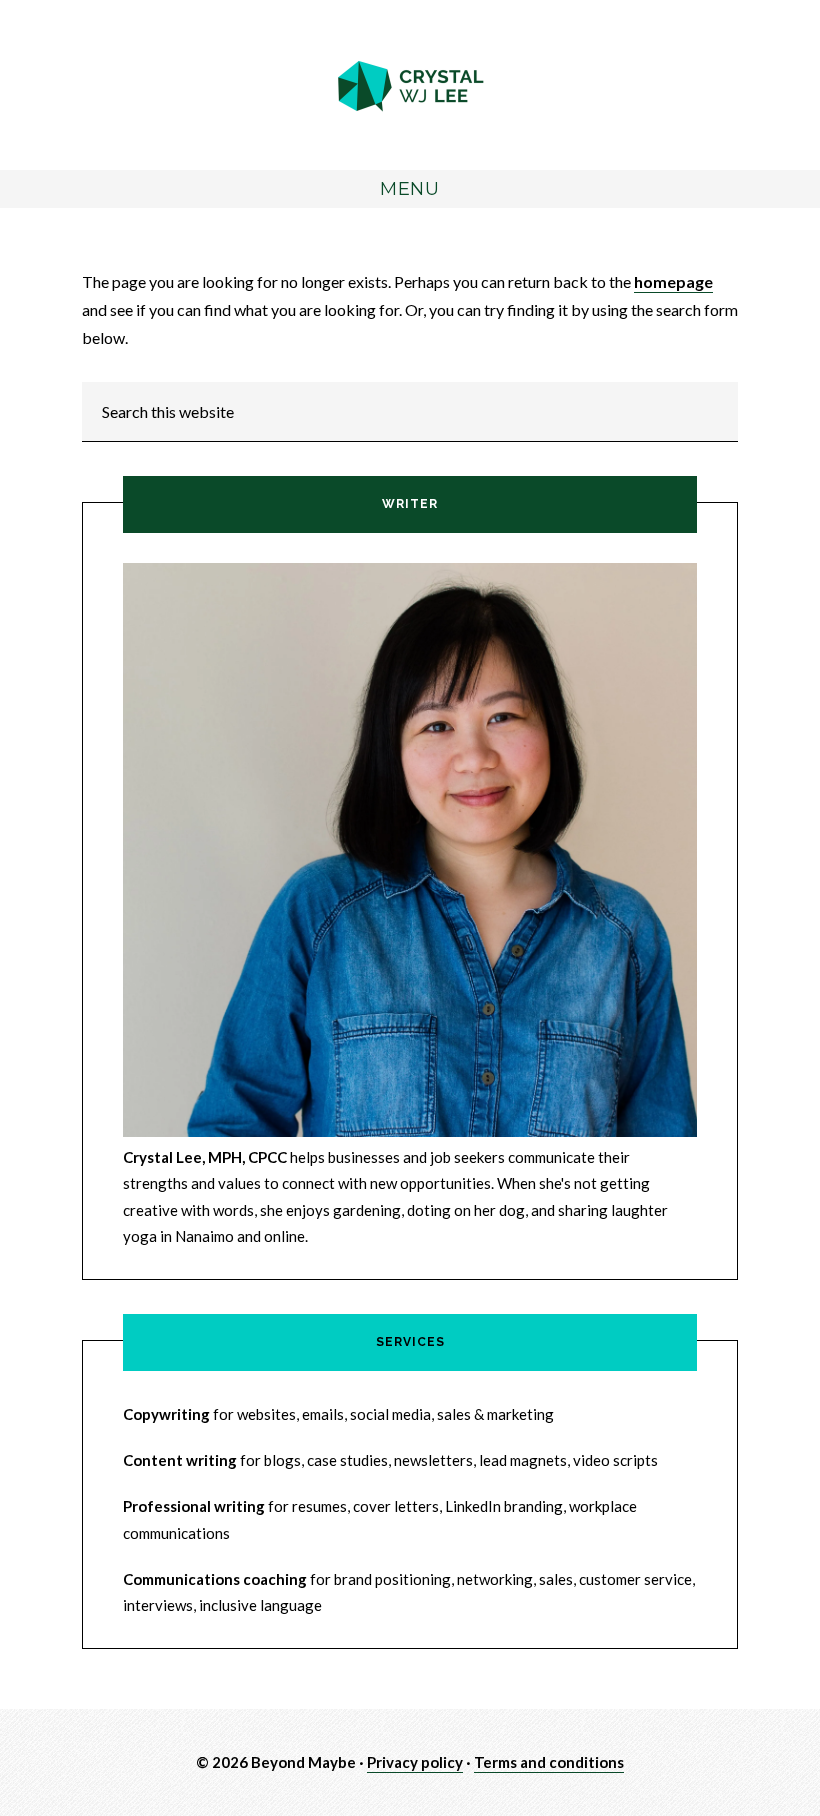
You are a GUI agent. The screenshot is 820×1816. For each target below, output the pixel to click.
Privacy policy (415, 1762)
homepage (673, 281)
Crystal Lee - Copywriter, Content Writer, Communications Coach (410, 87)
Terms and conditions (549, 1762)
